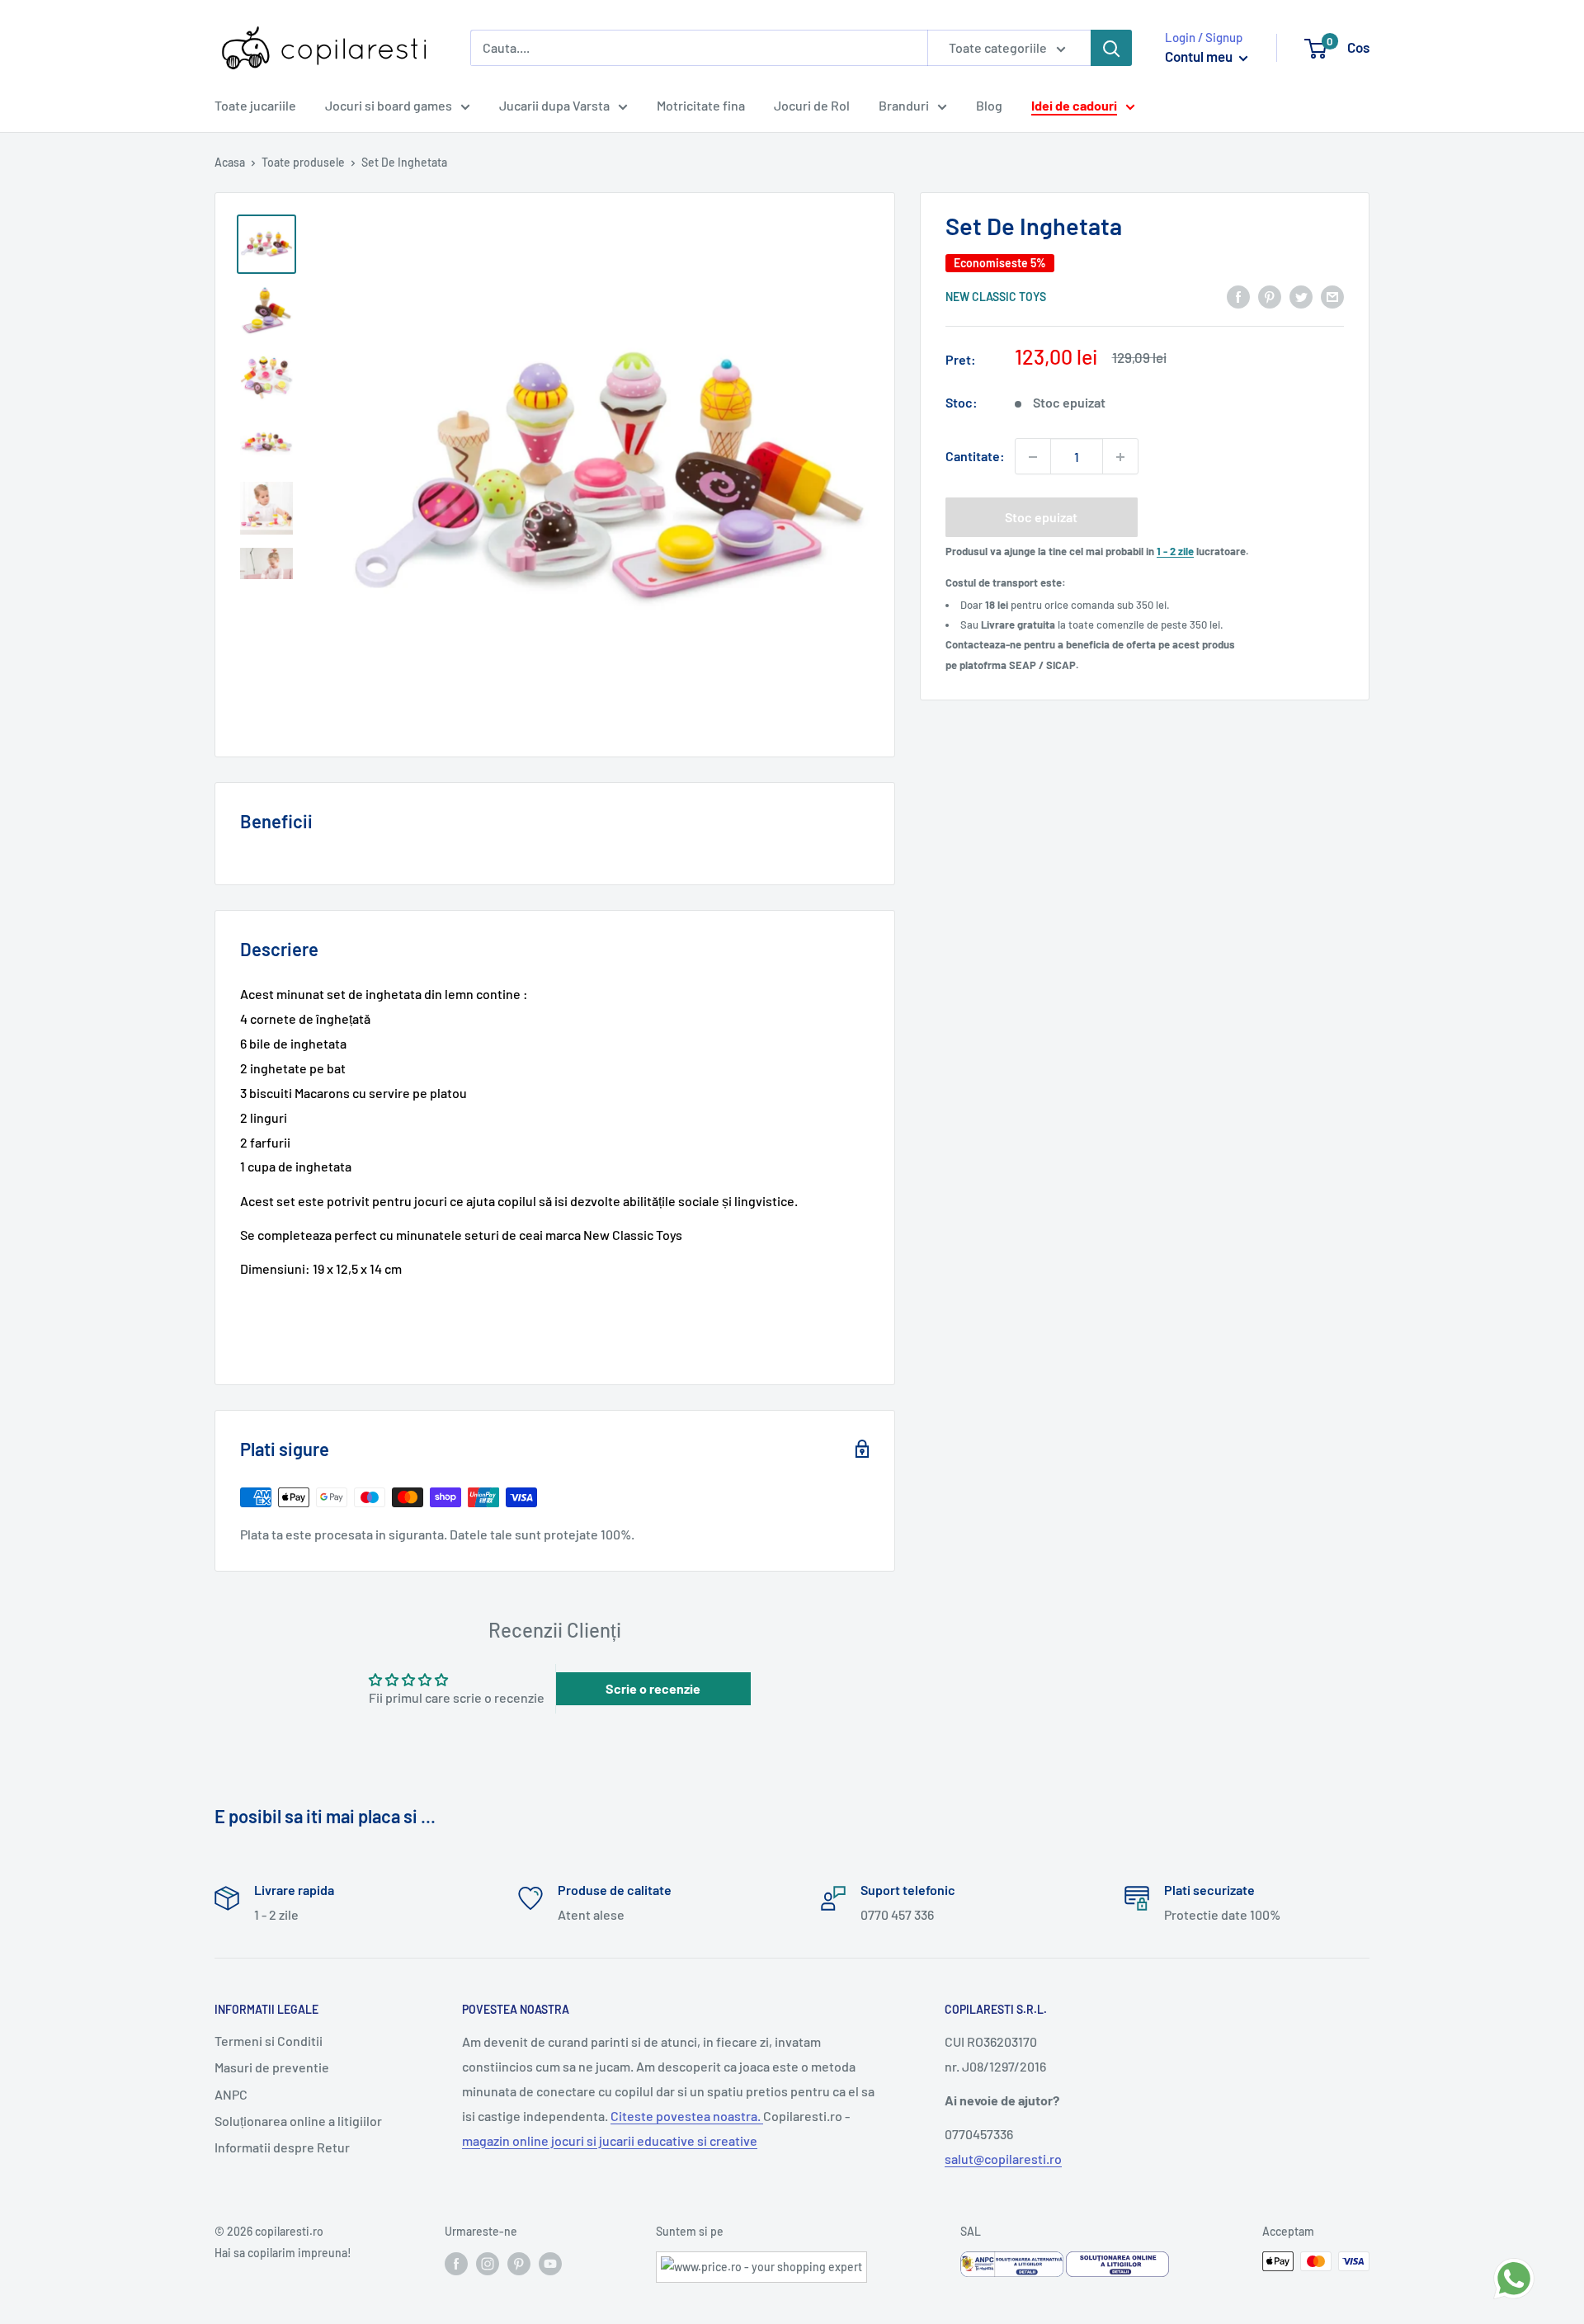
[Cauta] (1111, 48)
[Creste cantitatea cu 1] (1120, 457)
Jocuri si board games (389, 105)
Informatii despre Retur (282, 2147)
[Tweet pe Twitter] (1301, 296)
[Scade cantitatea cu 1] (1033, 457)
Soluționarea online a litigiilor (298, 2121)
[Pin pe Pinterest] (1270, 296)
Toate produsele (303, 162)
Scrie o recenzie (653, 1688)
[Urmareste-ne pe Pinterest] (519, 2263)
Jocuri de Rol (812, 105)
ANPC (231, 2094)
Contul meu (1200, 56)
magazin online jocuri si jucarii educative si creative (610, 2140)
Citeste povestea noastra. (687, 2116)
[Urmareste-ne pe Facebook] (456, 2263)
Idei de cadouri (1074, 105)
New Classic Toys (996, 297)
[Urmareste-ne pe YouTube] (550, 2263)
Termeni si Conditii (269, 2041)
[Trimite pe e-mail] (1332, 296)
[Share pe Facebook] (1238, 296)
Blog (989, 105)
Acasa (230, 162)
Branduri (904, 105)
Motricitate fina (701, 105)
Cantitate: (975, 457)
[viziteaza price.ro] (761, 2262)
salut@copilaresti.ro (1003, 2159)
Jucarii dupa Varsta (554, 105)
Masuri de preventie (272, 2067)
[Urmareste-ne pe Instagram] (488, 2263)
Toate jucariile (255, 105)
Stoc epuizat (1041, 518)
